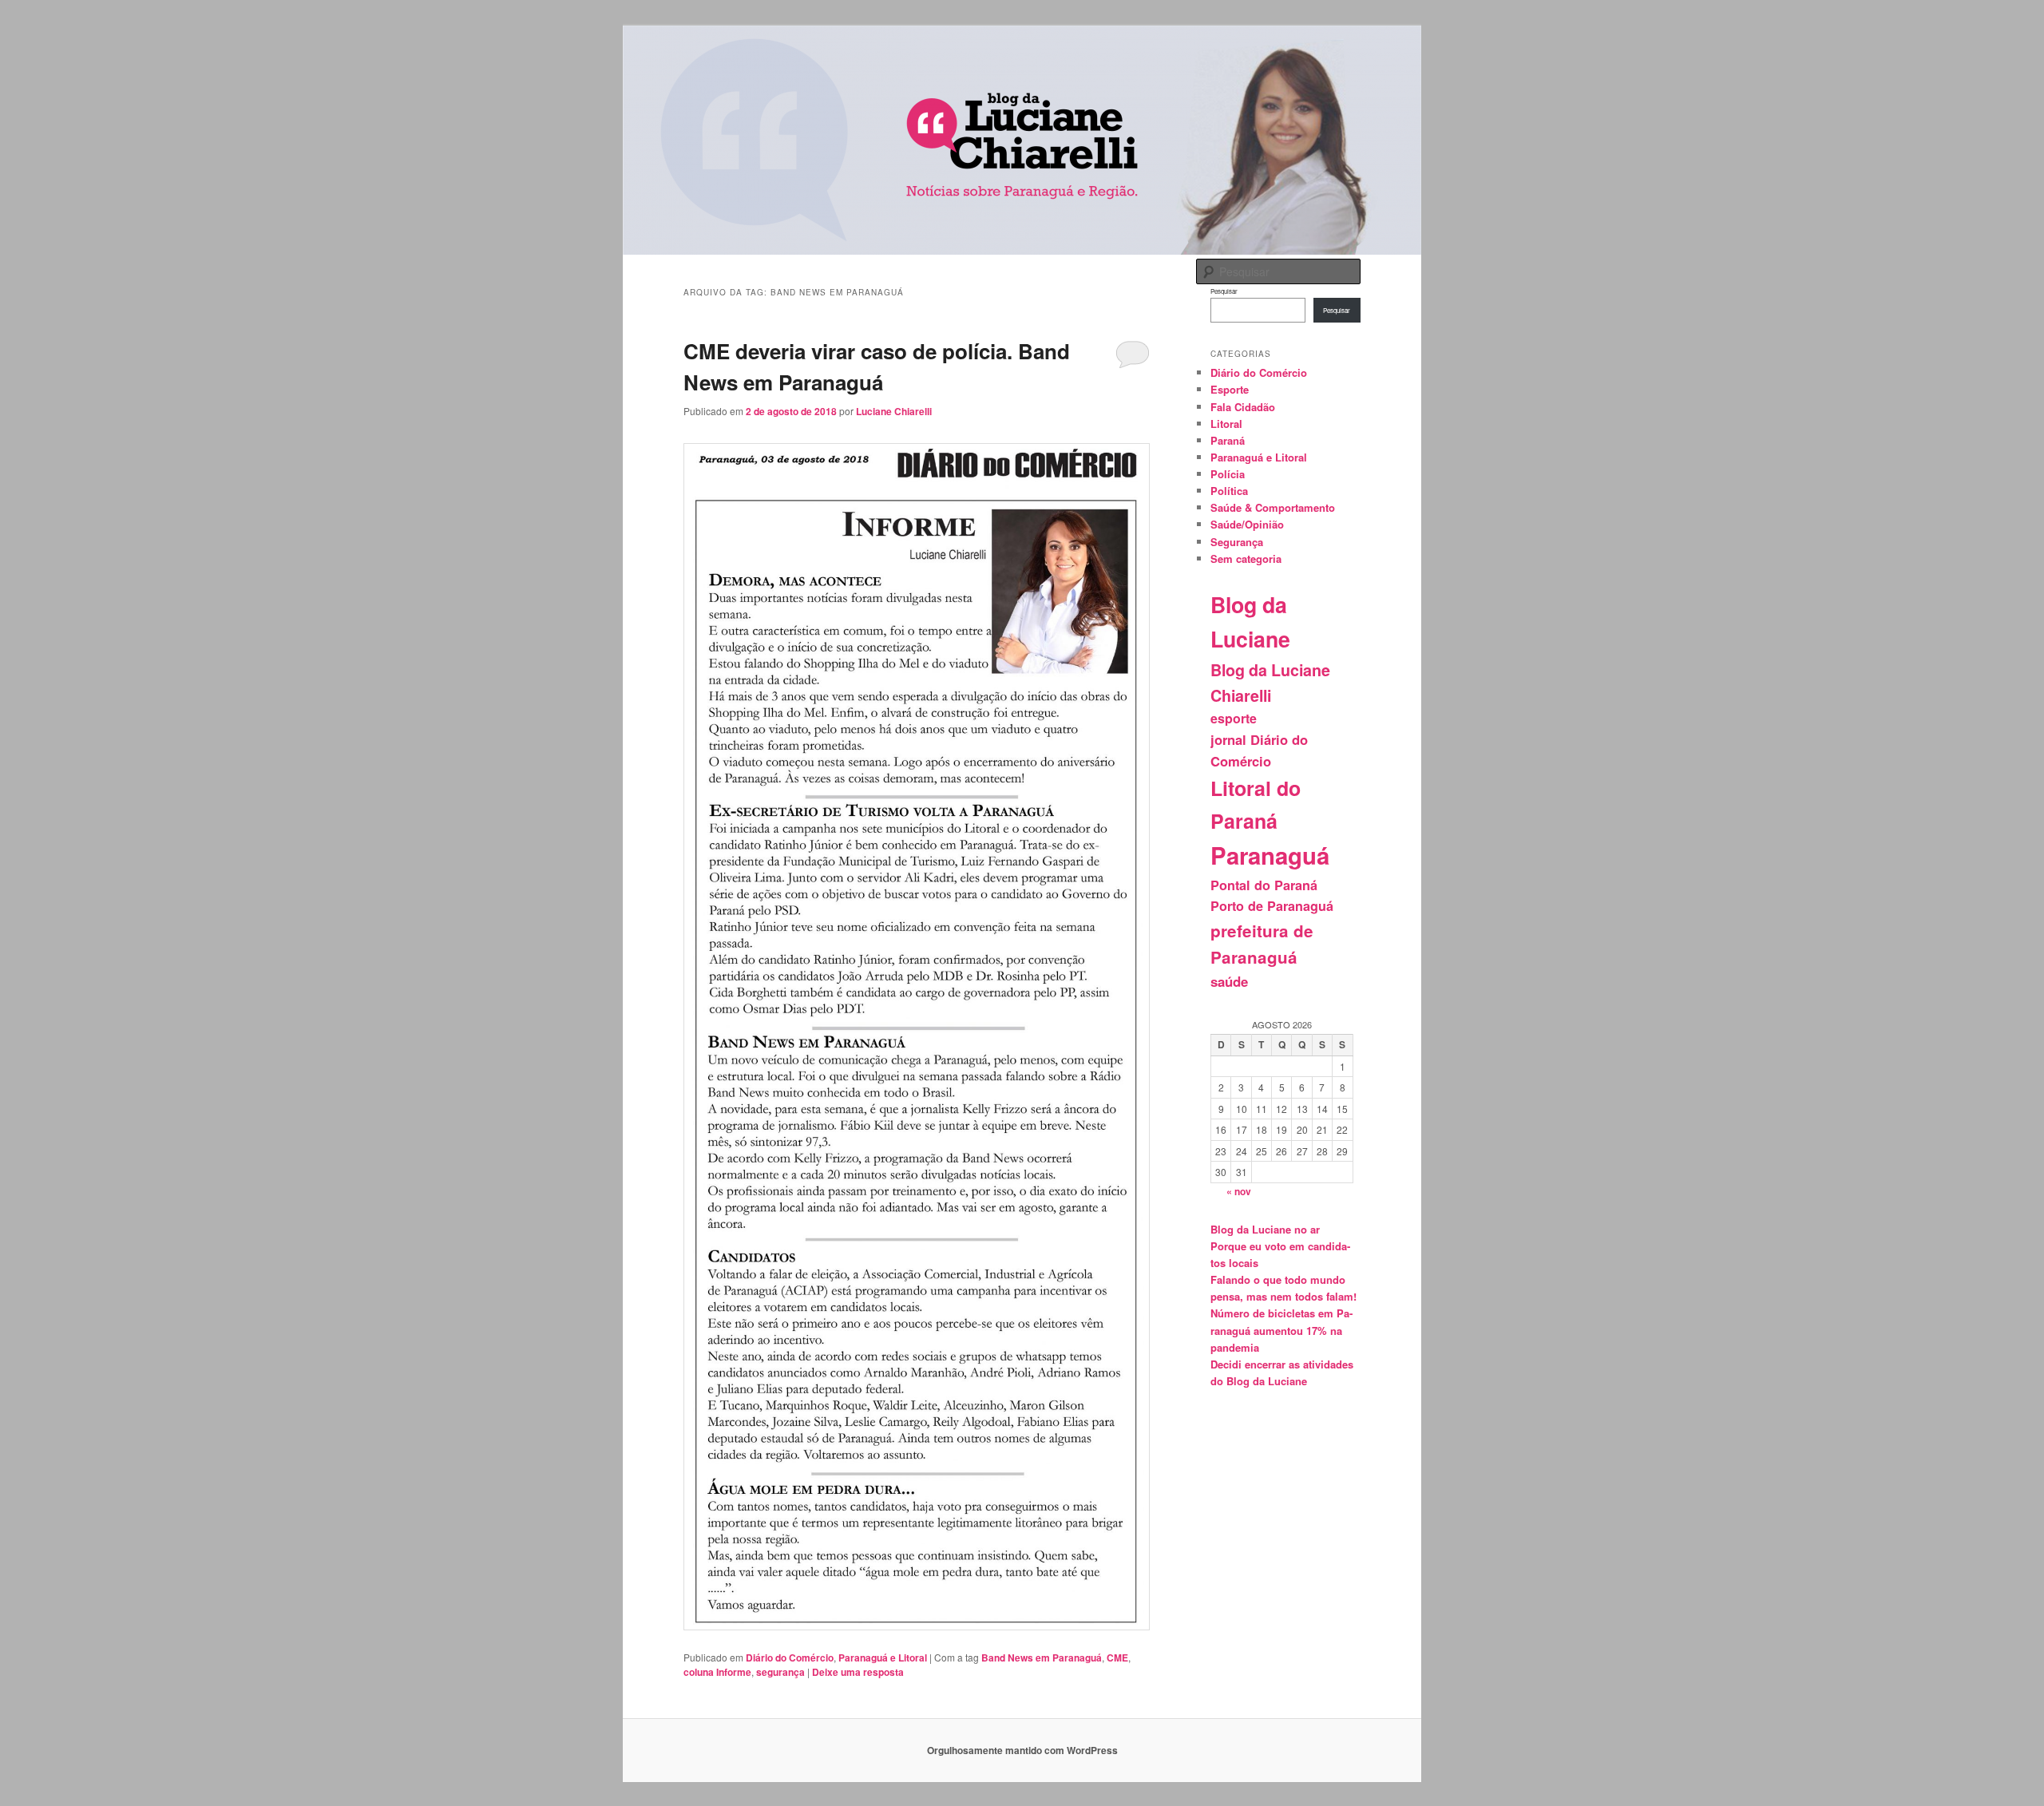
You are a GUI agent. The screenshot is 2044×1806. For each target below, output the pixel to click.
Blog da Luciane (1250, 622)
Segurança (1237, 542)
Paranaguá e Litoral (883, 1657)
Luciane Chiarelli (894, 411)
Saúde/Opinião (1247, 524)
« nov (1239, 1191)
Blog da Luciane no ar (1265, 1229)
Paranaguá (1270, 855)
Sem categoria (1246, 558)
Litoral (1226, 424)
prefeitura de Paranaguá (1262, 944)
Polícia (1228, 474)
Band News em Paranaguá (1042, 1657)
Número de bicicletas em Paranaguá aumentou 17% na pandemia (1281, 1330)
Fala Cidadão (1243, 407)
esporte (1234, 718)
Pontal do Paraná (1264, 885)
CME (1117, 1657)
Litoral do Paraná (1256, 804)
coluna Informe (717, 1672)
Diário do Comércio (790, 1657)
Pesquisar (1224, 291)
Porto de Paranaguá (1272, 906)
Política (1229, 491)
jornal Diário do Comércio (1259, 750)
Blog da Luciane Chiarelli (1270, 683)
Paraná (1228, 440)
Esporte (1230, 389)
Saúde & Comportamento (1273, 507)
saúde (1229, 981)
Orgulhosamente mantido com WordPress (1022, 1750)
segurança (780, 1672)
